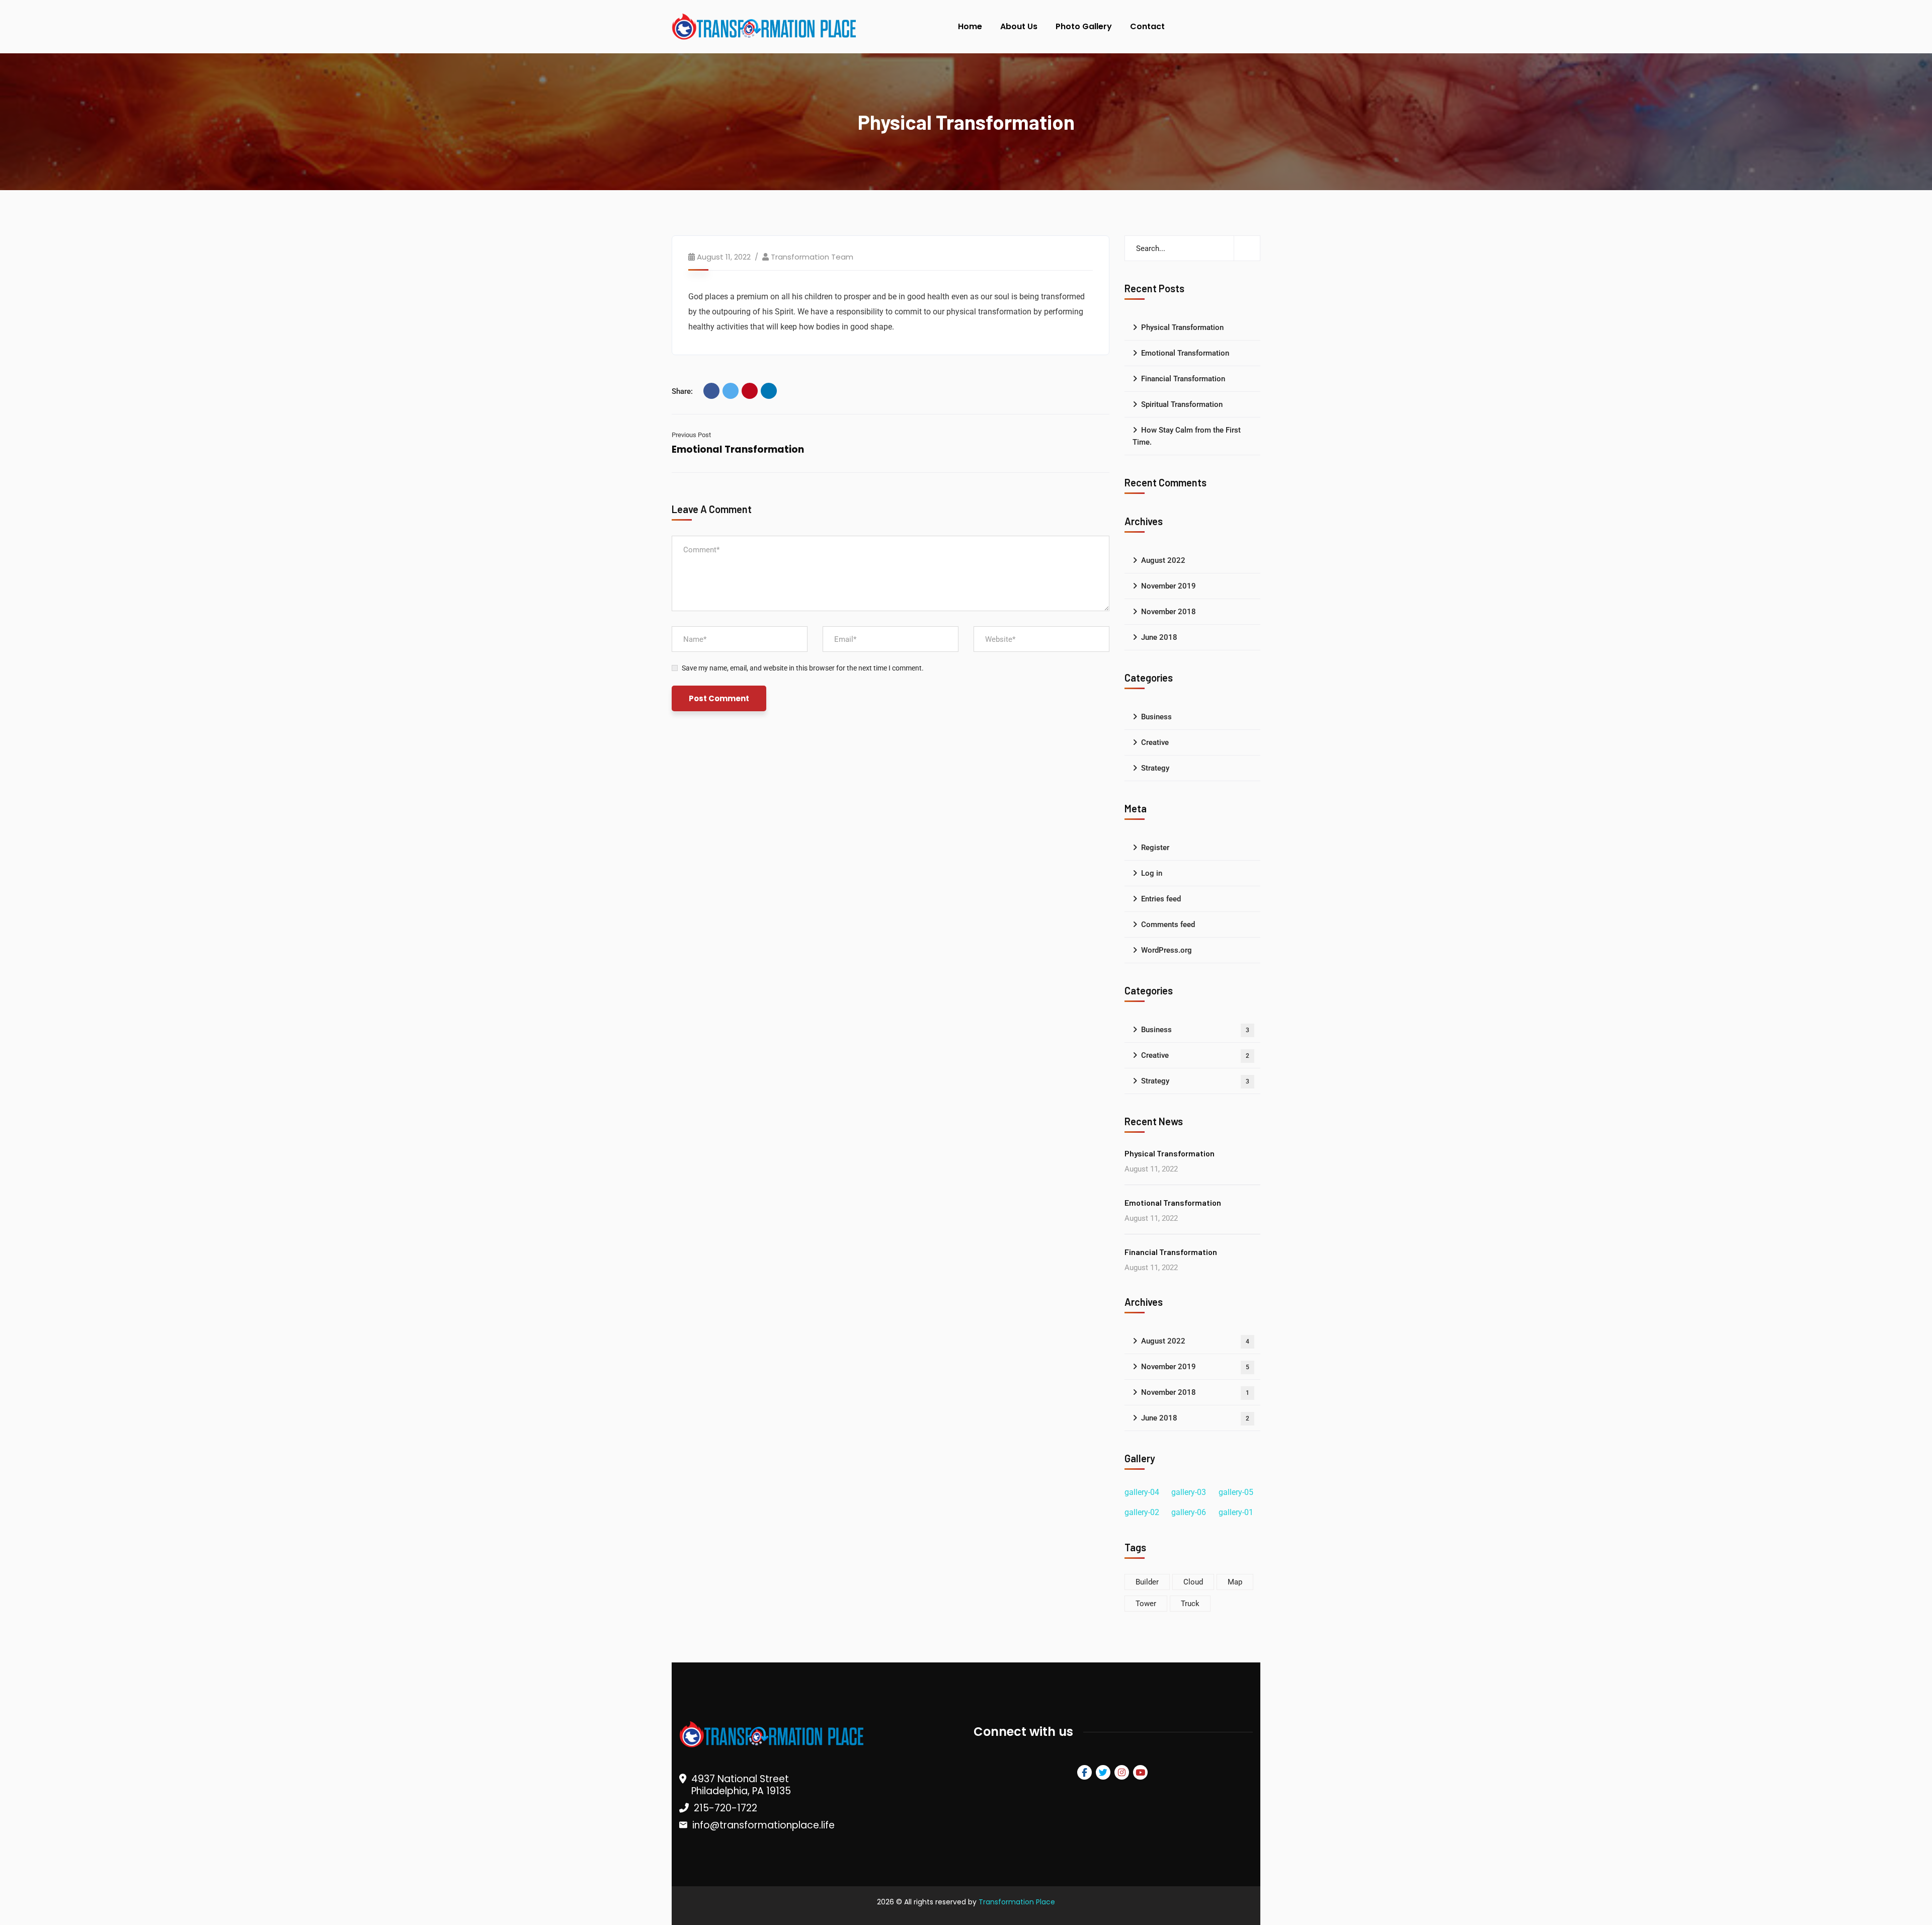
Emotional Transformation (738, 449)
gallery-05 (1236, 1492)
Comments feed (1168, 925)
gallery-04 (1142, 1492)
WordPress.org (1166, 950)
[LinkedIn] (769, 391)
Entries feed (1161, 899)
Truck (1190, 1604)
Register (1155, 848)
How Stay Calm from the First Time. (1187, 436)
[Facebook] (711, 391)
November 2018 (1169, 612)
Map (1235, 1582)
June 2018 (1159, 637)
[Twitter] (731, 391)
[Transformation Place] (762, 27)
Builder (1147, 1582)
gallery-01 (1236, 1512)
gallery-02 (1142, 1512)
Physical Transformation (1182, 327)
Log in (1152, 873)
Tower (1146, 1604)
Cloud (1193, 1582)
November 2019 (1169, 586)
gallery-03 (1189, 1492)
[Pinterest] (750, 391)
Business (1156, 717)
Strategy (1155, 768)
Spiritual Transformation (1182, 404)
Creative (1155, 742)
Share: (682, 391)
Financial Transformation (1183, 379)
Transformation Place (1017, 1902)
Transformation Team (812, 257)
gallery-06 (1189, 1512)
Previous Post (691, 435)
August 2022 (1163, 560)
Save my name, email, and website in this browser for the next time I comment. (803, 668)
